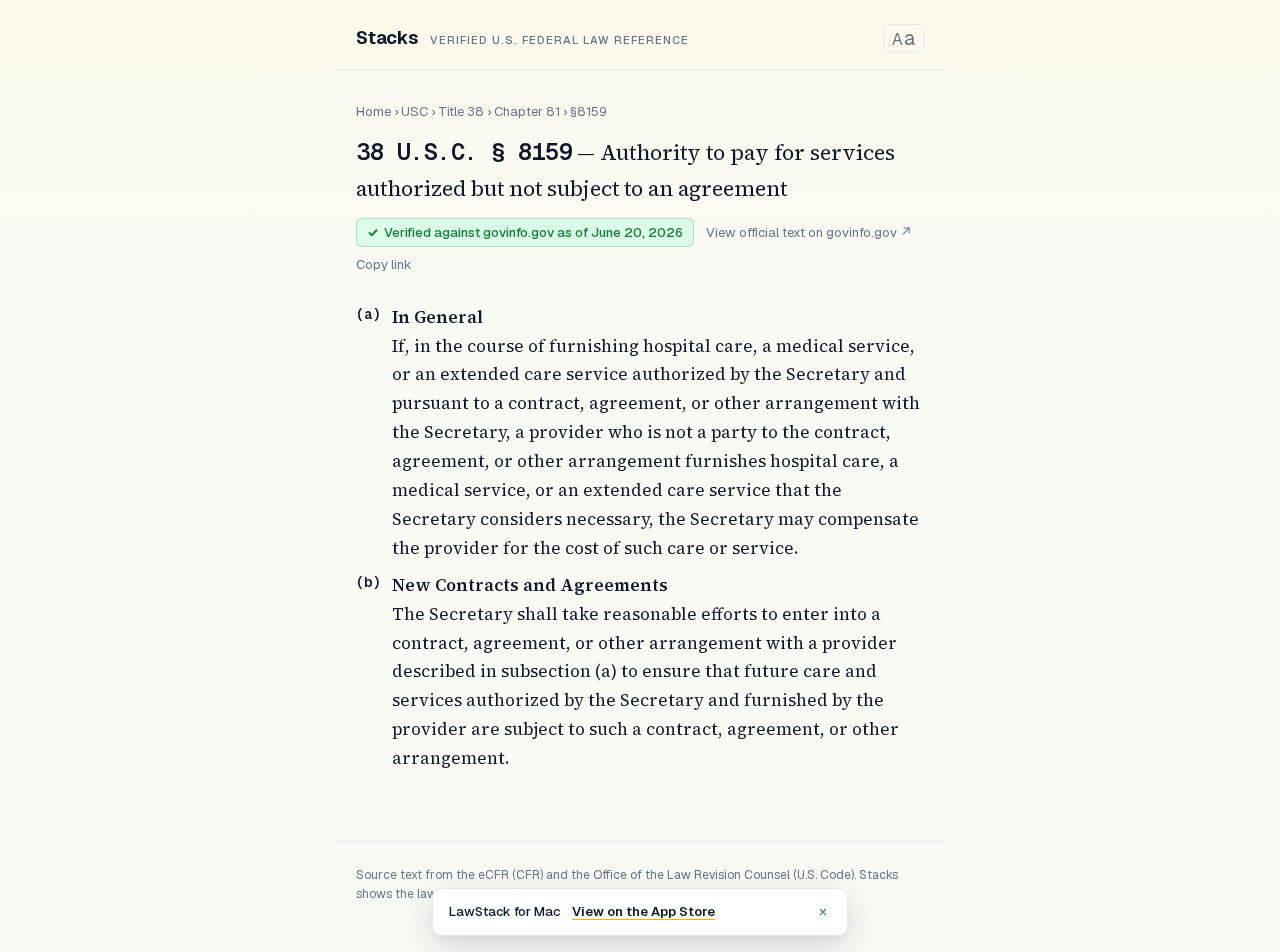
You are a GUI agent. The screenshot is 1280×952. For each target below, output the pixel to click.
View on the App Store (643, 911)
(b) (368, 582)
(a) (368, 314)
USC (414, 111)
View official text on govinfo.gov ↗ (809, 232)
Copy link (384, 264)
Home (373, 111)
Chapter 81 (527, 111)
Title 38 (461, 111)
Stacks (387, 37)
